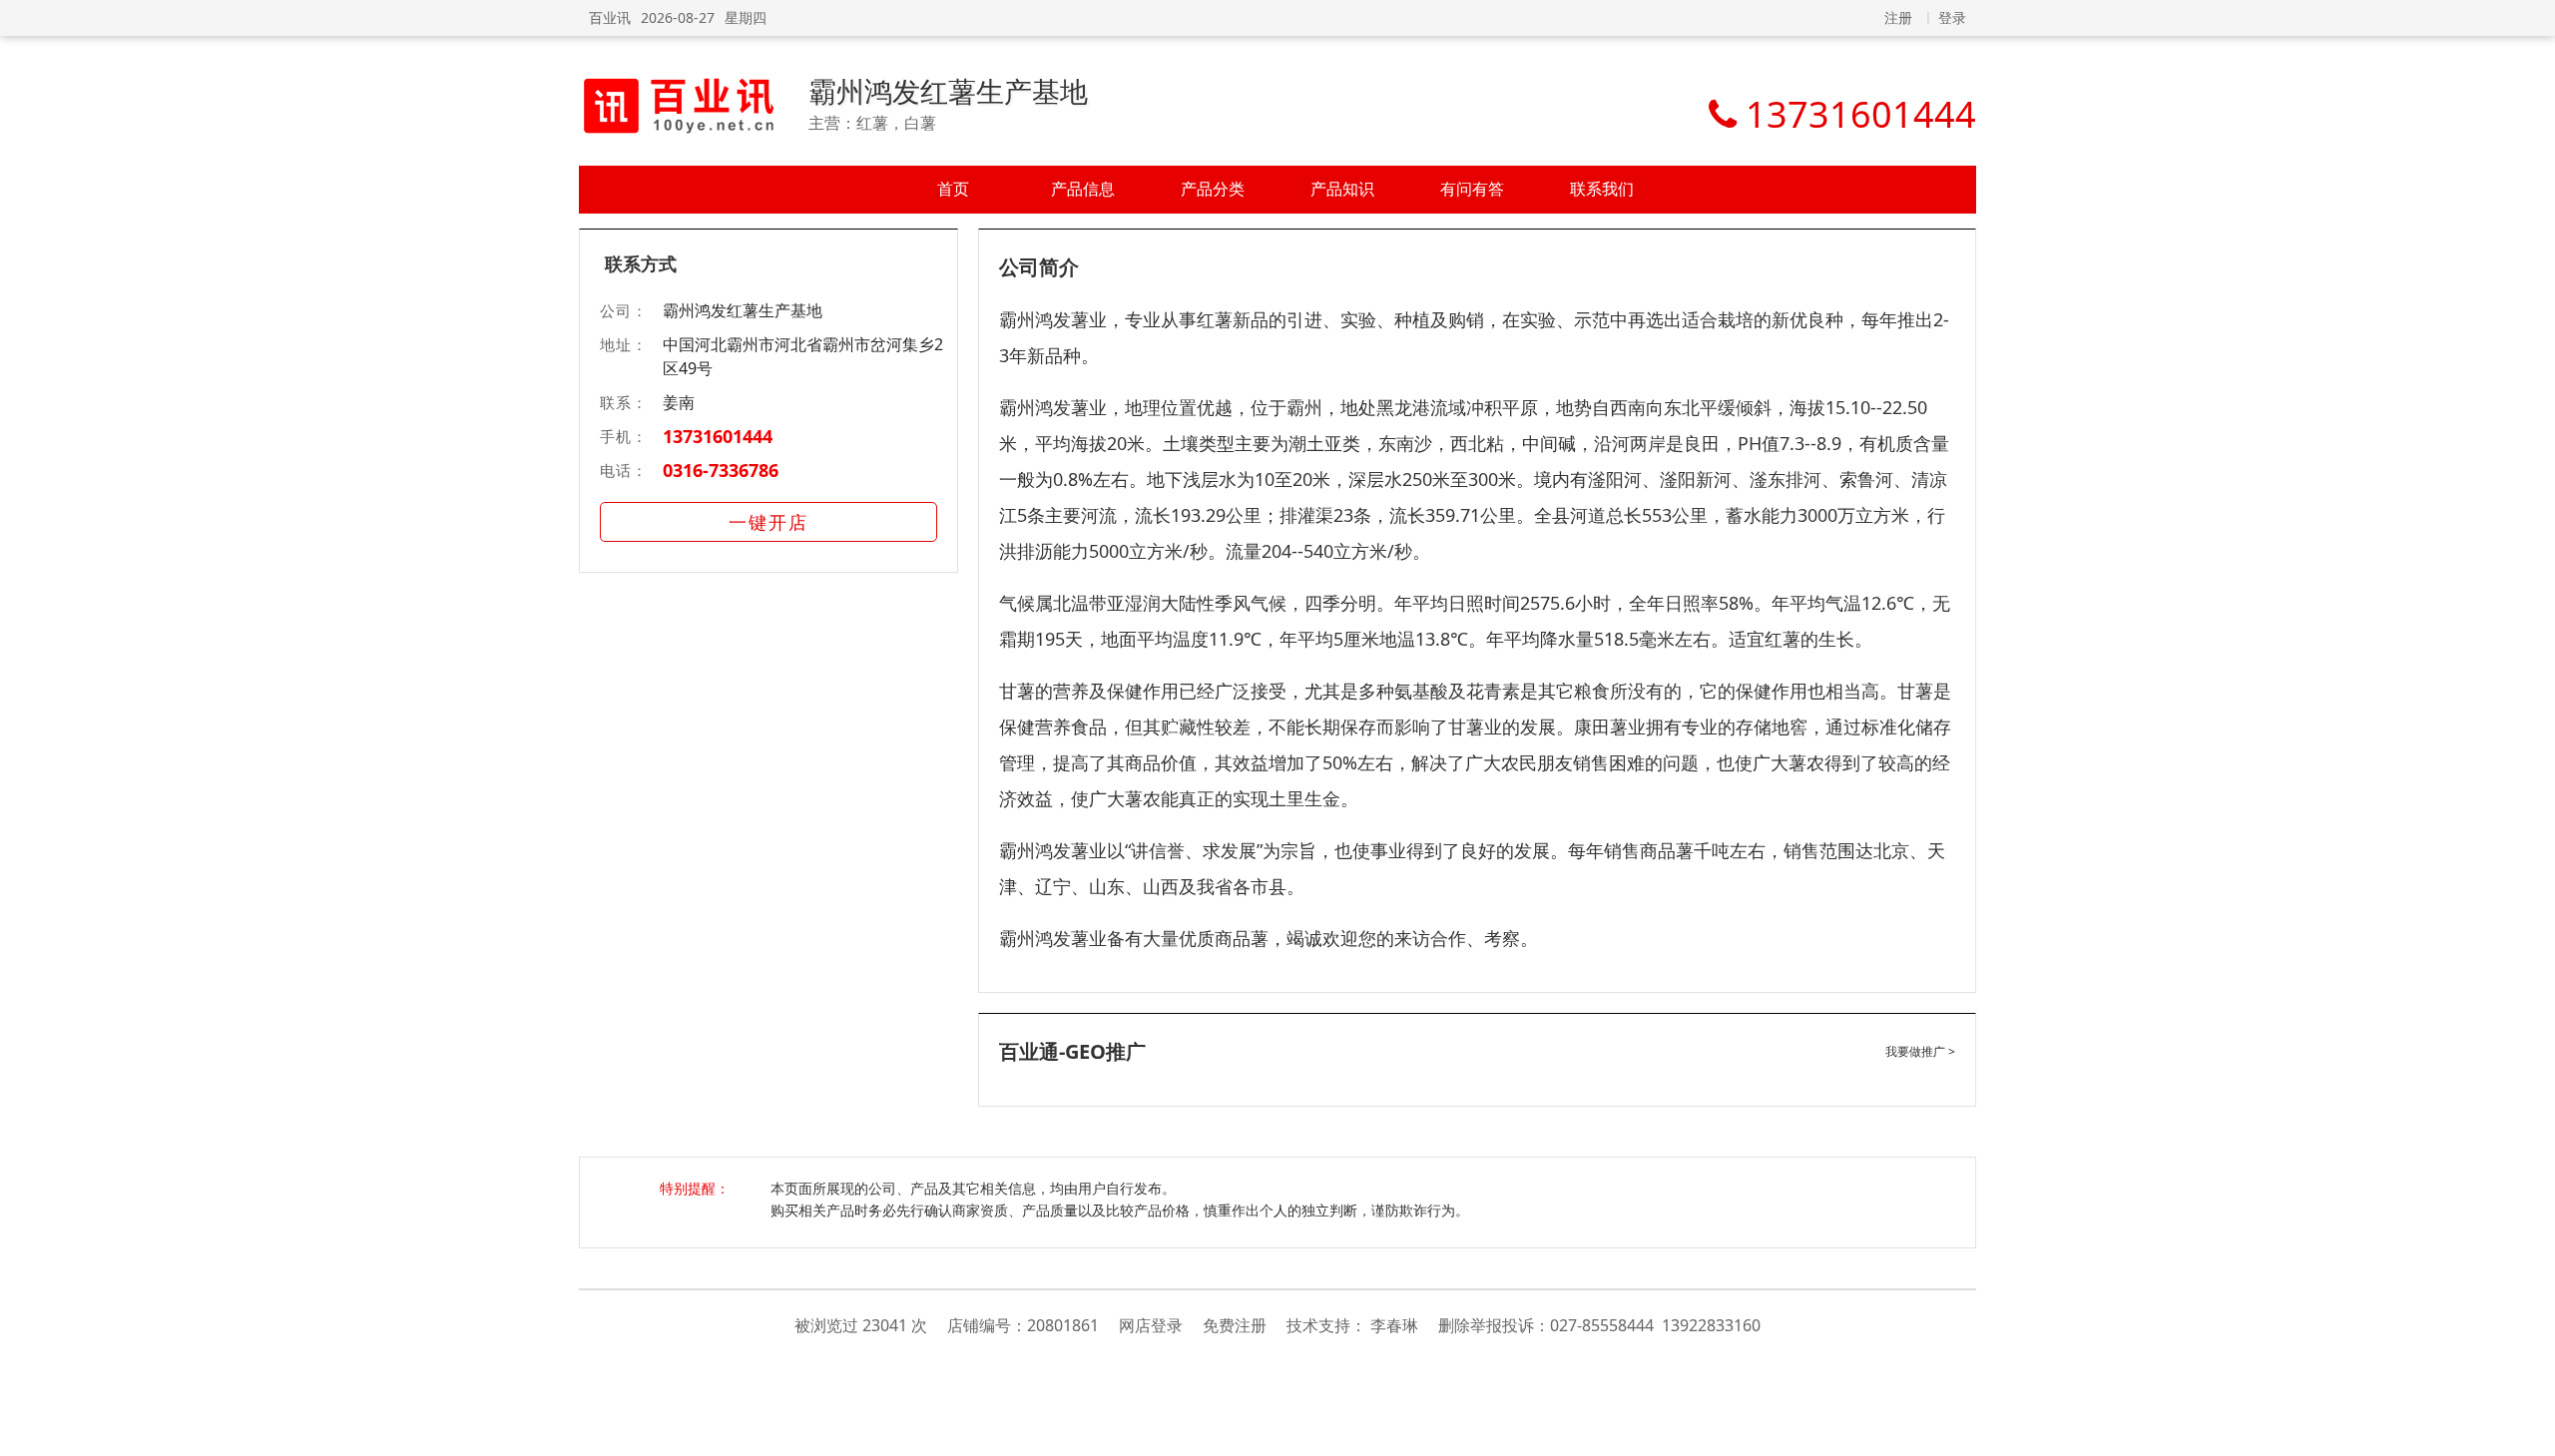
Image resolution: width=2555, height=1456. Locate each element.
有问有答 (1472, 189)
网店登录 (1151, 1325)
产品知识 (1342, 189)
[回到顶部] (2530, 1430)
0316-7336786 (721, 470)
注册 (1898, 17)
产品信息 (1083, 189)
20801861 (1063, 1325)
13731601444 (718, 436)
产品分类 (1213, 189)
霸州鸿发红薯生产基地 (948, 91)
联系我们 (1602, 189)
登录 (1952, 17)
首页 (953, 189)
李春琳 (1394, 1325)
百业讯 (610, 17)
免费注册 (1235, 1325)
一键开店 (768, 522)
